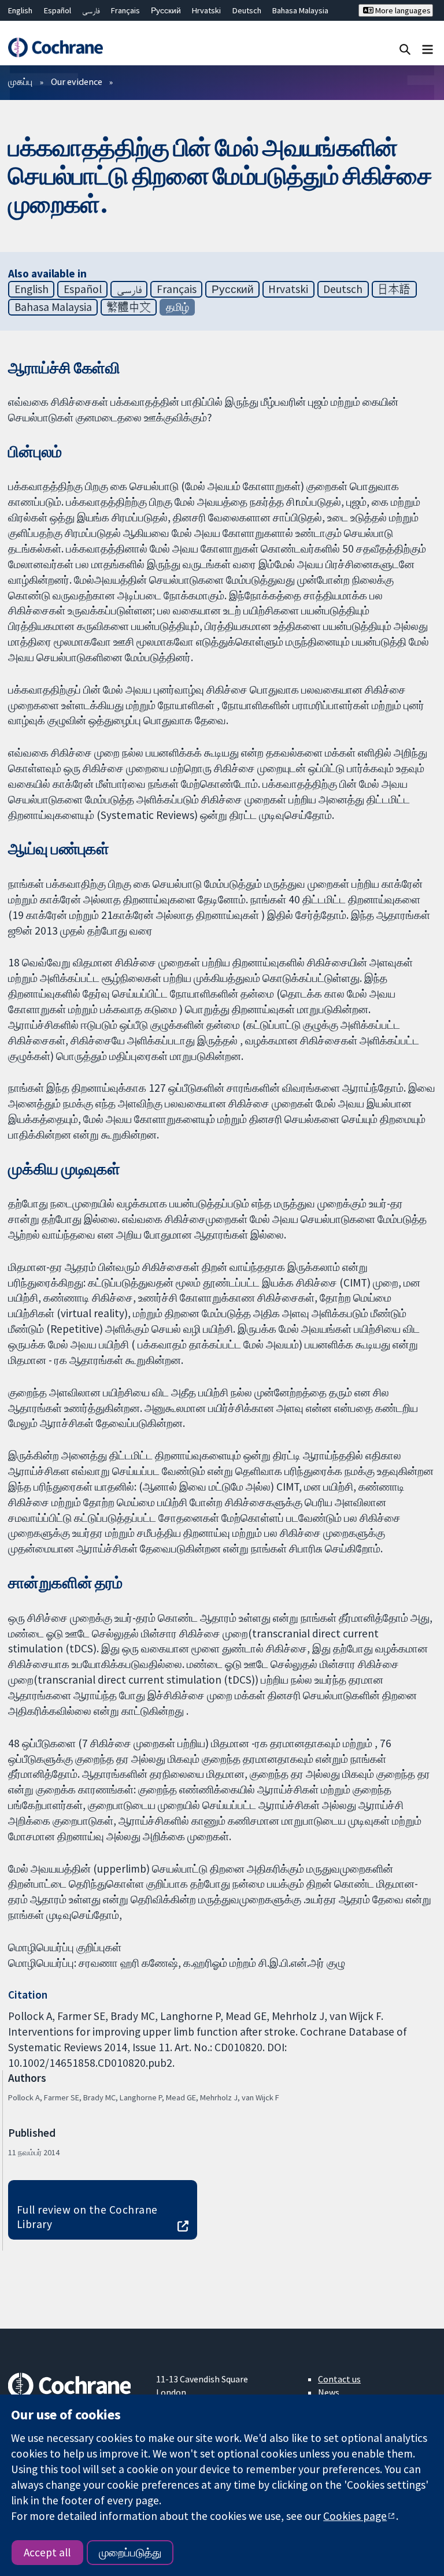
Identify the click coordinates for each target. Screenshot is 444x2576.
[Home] (55, 47)
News (329, 2392)
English (20, 10)
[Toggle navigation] (428, 49)
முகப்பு (20, 81)
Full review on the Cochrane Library (87, 2217)
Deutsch (247, 10)
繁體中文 (129, 307)
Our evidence (77, 81)
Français (125, 10)
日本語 (394, 289)
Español (58, 10)
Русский (166, 10)
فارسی (91, 10)
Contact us (339, 2379)
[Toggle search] (405, 49)
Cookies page (355, 2516)
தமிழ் (177, 307)
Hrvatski (206, 10)
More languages (402, 10)
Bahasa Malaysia (300, 10)
